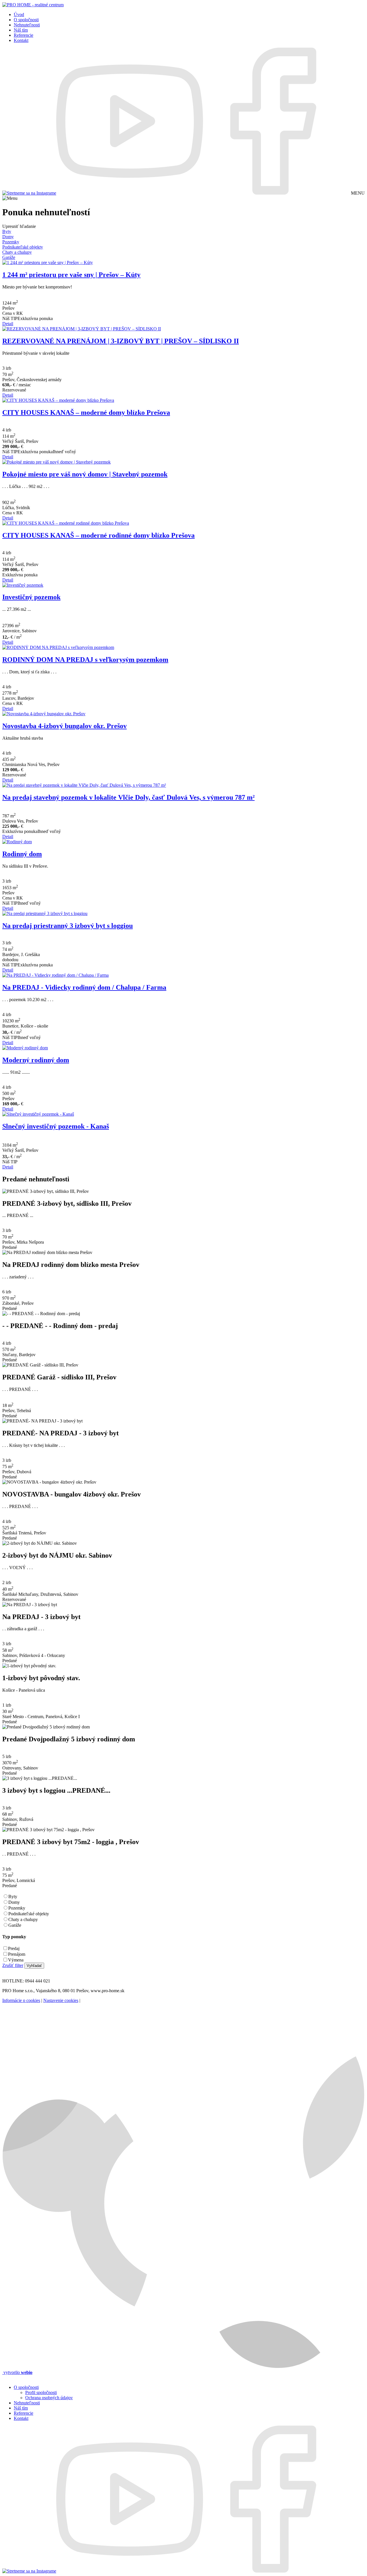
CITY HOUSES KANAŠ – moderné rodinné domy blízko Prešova (98, 535)
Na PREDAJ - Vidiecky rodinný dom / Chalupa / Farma (84, 987)
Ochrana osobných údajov (49, 2398)
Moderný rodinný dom (36, 1060)
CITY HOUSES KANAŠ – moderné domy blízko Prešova (86, 412)
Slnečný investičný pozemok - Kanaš (56, 1126)
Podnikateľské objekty (29, 1914)
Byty (13, 1896)
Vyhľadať (34, 1966)
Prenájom (17, 1954)
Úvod (19, 14)
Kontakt (21, 40)
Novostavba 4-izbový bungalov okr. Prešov (65, 726)
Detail (8, 324)
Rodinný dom (22, 854)
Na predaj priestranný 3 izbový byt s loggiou (68, 926)
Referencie (24, 35)
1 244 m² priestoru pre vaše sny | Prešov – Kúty (71, 275)
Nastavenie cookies (61, 2000)
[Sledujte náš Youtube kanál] (130, 193)
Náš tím (21, 30)
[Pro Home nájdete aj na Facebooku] (276, 193)
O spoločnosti (26, 20)
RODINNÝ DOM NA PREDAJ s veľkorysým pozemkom (85, 660)
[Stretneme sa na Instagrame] (29, 193)
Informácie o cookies (21, 2000)
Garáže (15, 1925)
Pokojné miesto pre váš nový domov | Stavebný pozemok (85, 474)
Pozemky (17, 1908)
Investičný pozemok (31, 597)
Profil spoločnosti (41, 2392)
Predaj (14, 1948)
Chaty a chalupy (23, 1919)
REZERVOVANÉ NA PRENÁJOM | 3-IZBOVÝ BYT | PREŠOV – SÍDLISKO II (121, 341)
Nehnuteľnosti (27, 25)
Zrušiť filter (13, 1965)
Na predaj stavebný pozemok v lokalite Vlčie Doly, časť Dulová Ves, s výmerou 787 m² (128, 797)
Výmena (16, 1960)
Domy (14, 1902)
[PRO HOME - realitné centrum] (33, 5)
